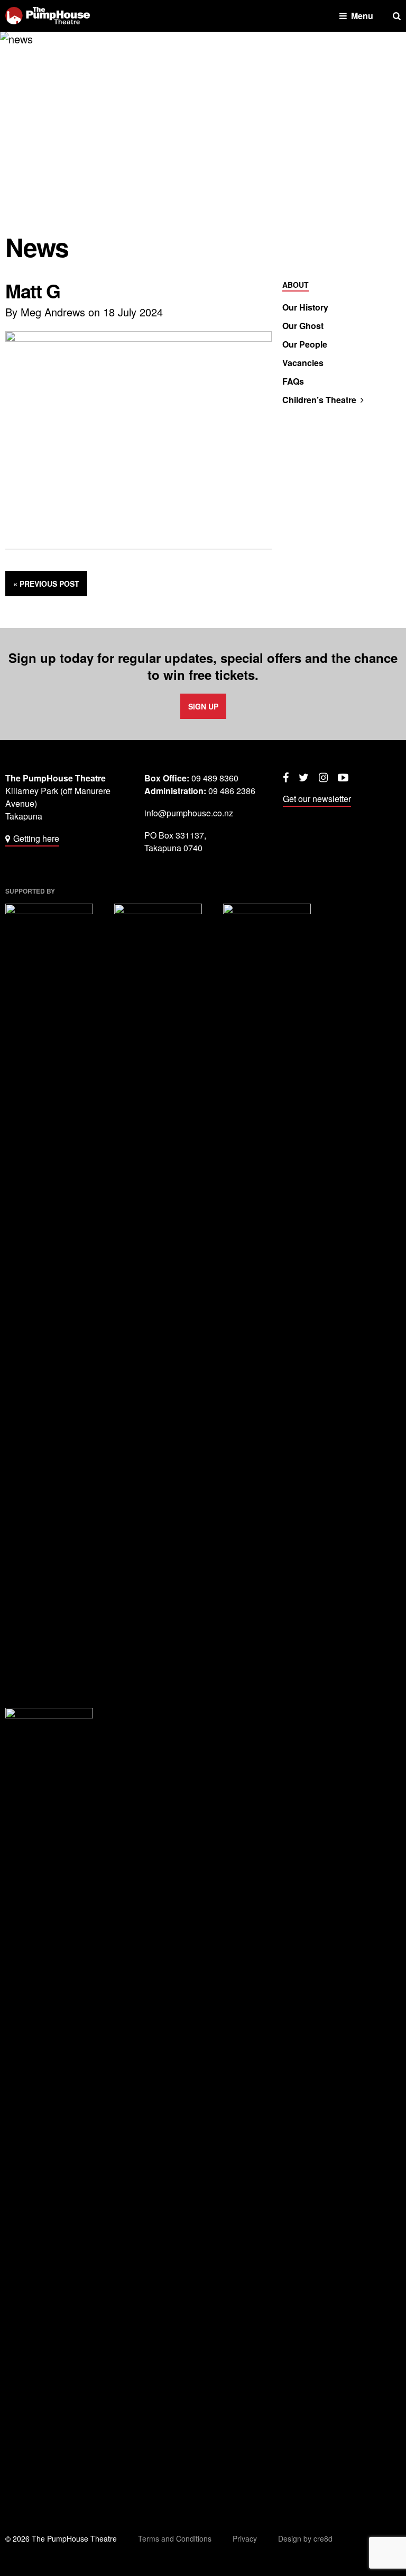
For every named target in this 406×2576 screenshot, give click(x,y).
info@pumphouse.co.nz (189, 813)
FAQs (293, 381)
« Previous (46, 584)
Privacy (245, 2538)
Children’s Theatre (319, 400)
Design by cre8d (305, 2538)
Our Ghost (303, 326)
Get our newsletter (317, 799)
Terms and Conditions (175, 2538)
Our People (305, 344)
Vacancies (303, 363)
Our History (305, 307)
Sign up (203, 706)
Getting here (36, 838)
